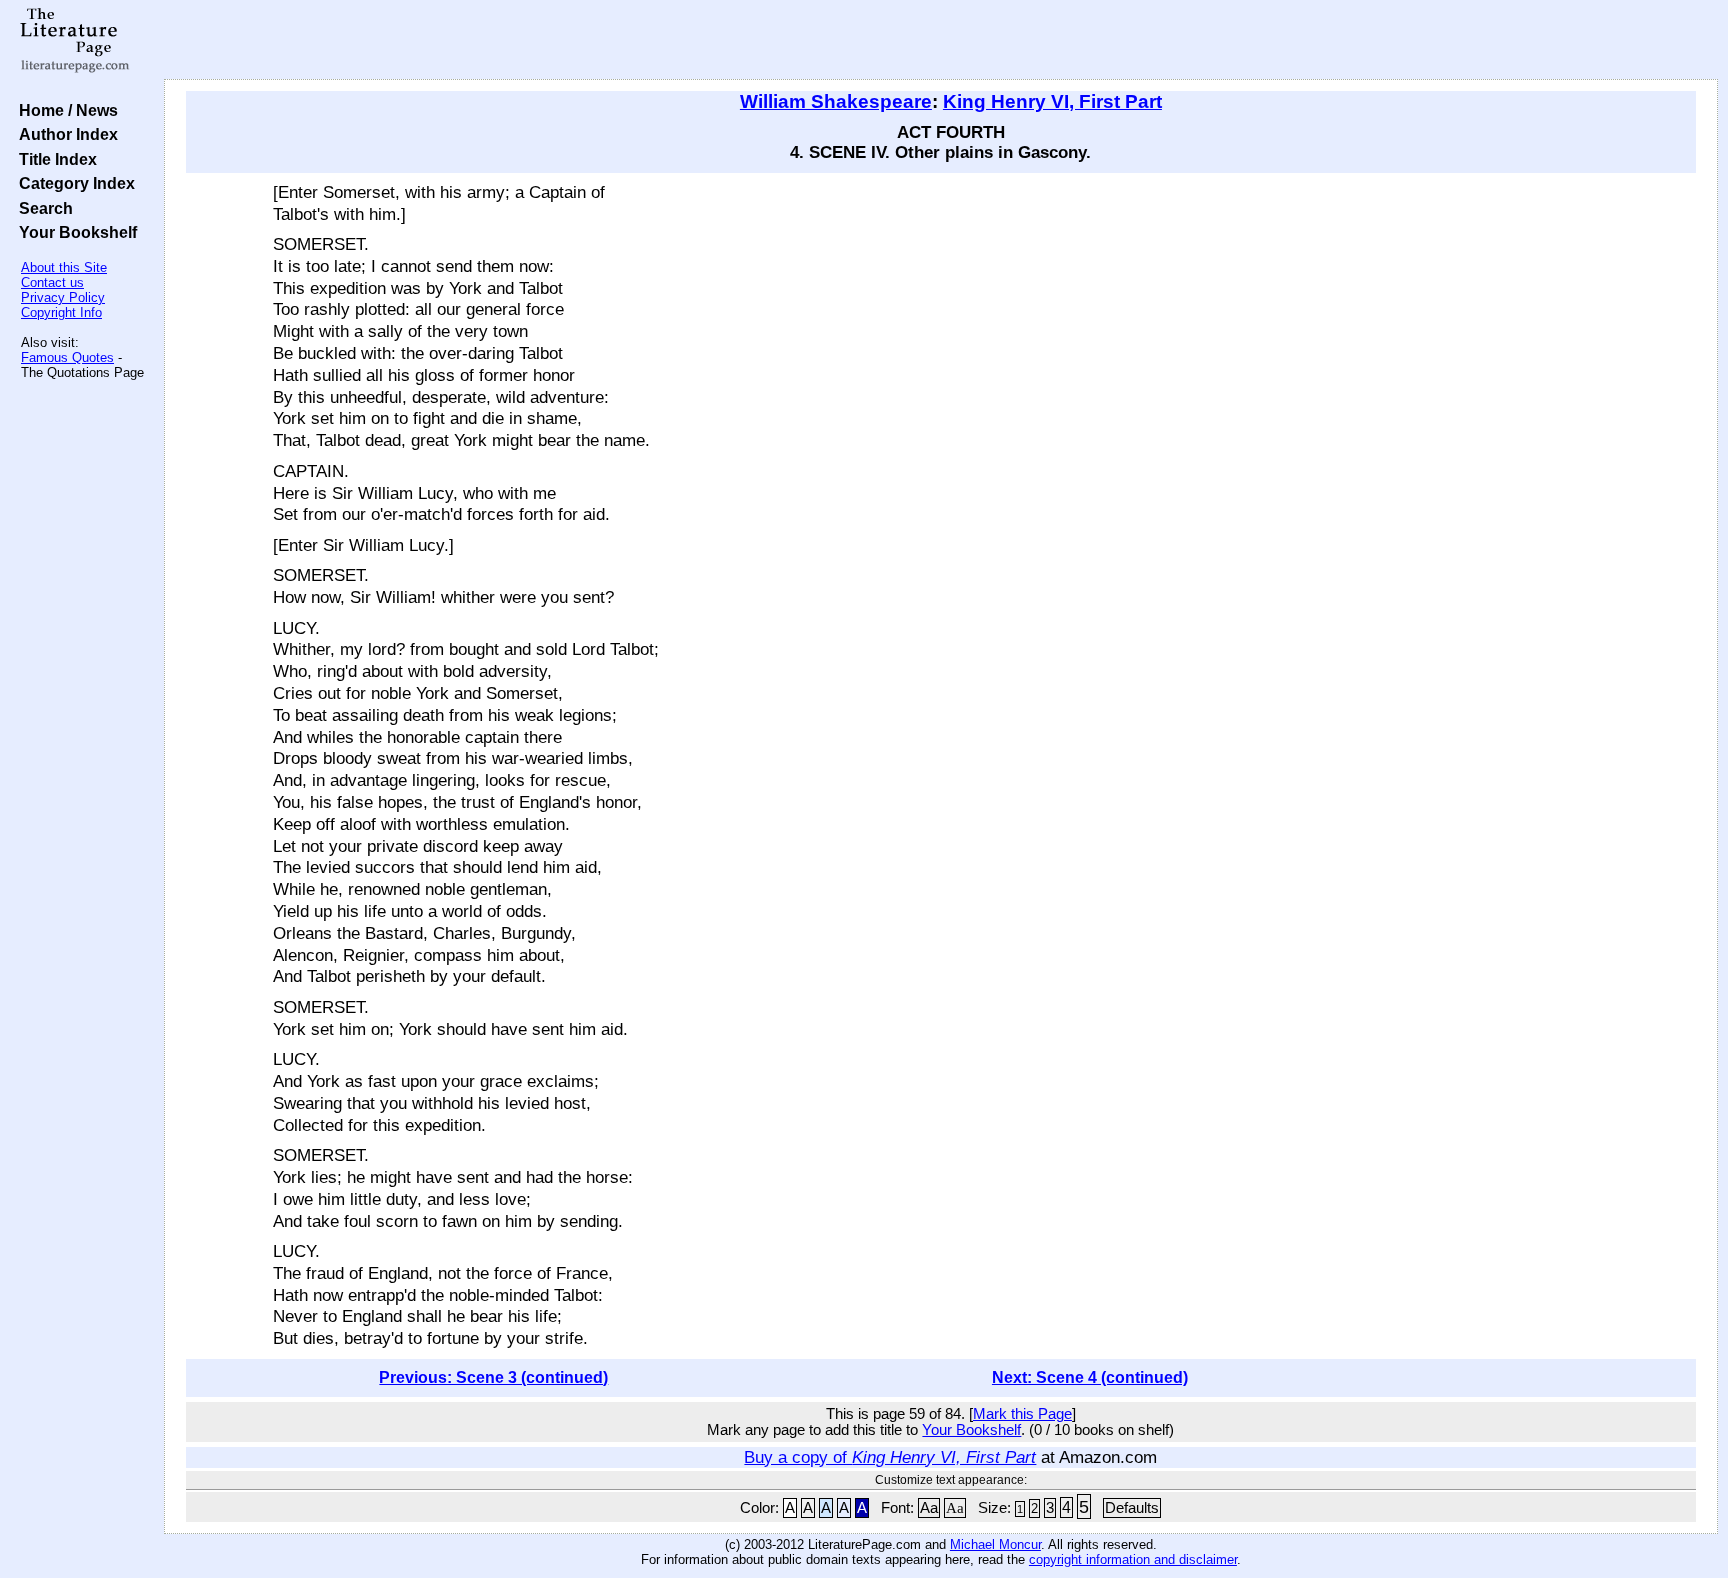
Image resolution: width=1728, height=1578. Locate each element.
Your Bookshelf (74, 232)
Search (42, 208)
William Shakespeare (836, 101)
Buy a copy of (890, 1457)
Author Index (64, 134)
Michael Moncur (995, 1544)
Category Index (73, 183)
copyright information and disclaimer (1133, 1559)
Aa (929, 1508)
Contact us (52, 282)
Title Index (54, 159)
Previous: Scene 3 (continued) (493, 1377)
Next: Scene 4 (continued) (1090, 1377)
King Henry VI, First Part (1052, 101)
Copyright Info (61, 312)
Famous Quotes (67, 357)
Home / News (64, 110)
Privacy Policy (63, 297)
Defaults (1132, 1508)
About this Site (64, 267)
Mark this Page (1022, 1414)
